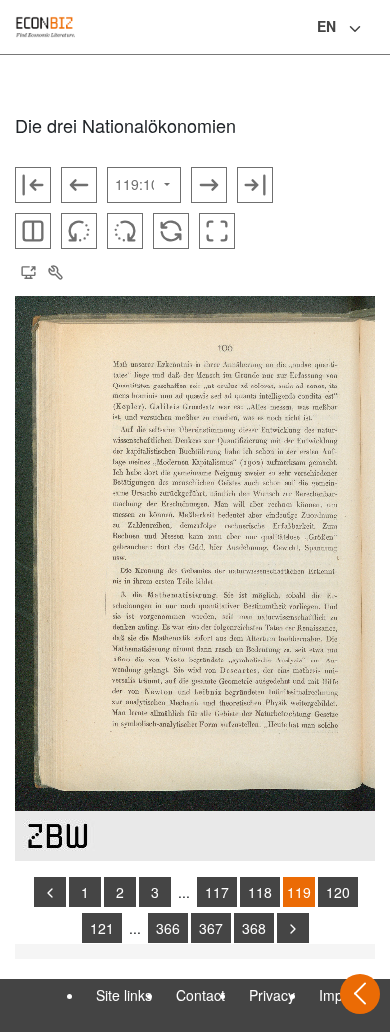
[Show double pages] (33, 231)
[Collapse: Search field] (373, 29)
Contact (200, 995)
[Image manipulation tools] (55, 273)
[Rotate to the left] (79, 231)
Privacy (272, 995)
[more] (293, 928)
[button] (28, 273)
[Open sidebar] (360, 994)
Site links (124, 995)
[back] (50, 892)
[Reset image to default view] (171, 231)
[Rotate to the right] (125, 231)
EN (326, 26)
